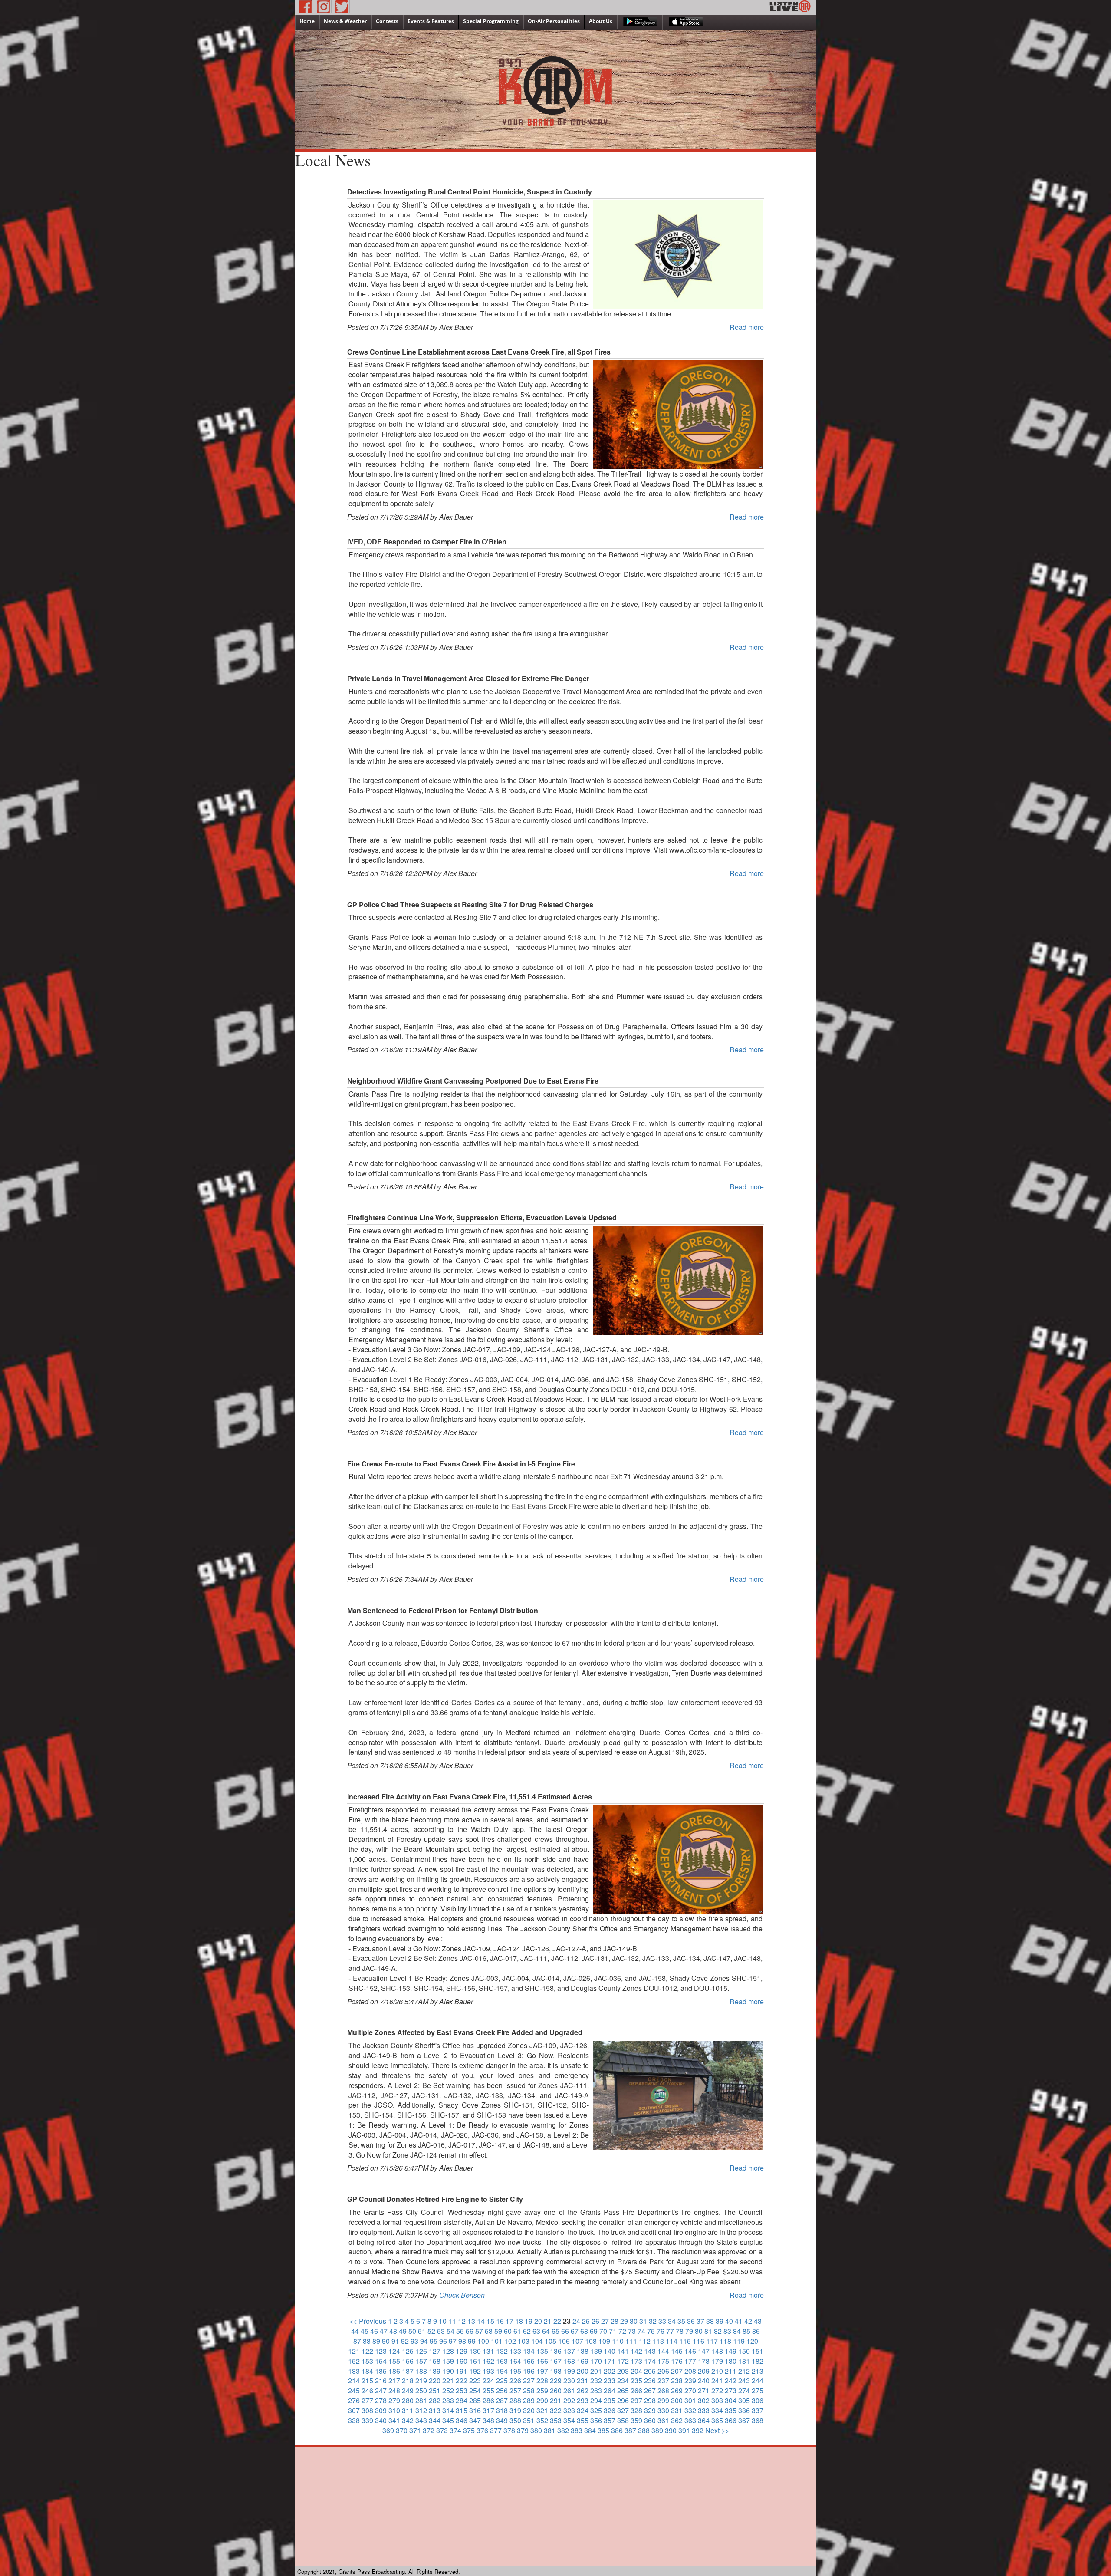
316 (475, 2410)
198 (556, 2371)
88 (367, 2341)
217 (394, 2380)
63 (536, 2331)
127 (435, 2351)
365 (717, 2420)
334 (717, 2410)
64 (546, 2331)
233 (610, 2380)
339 (367, 2420)
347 (475, 2420)
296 (623, 2400)
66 (565, 2331)
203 (623, 2371)
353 (556, 2420)
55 (460, 2331)
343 (421, 2420)
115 (685, 2341)
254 (475, 2390)
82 (718, 2331)
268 (663, 2390)
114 (672, 2341)
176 (677, 2361)
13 (471, 2321)
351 (529, 2420)
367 (744, 2420)
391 (684, 2430)
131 (488, 2351)
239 (690, 2380)
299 (663, 2400)
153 (367, 2361)
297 (636, 2400)
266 (636, 2390)
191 (462, 2371)
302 (704, 2400)
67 (575, 2331)
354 (569, 2420)
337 (758, 2410)
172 (623, 2361)
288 (515, 2400)
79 (689, 2331)
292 (569, 2400)
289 (529, 2400)
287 (502, 2400)
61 (517, 2331)
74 (641, 2331)
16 (500, 2321)
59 (498, 2331)
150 (744, 2351)
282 (435, 2400)
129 (462, 2351)
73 (632, 2331)
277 (367, 2400)
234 (623, 2380)
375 (469, 2430)
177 (690, 2361)
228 (542, 2380)
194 (502, 2371)
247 (381, 2390)
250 (421, 2390)
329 (650, 2410)
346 (462, 2420)
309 (381, 2410)
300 (677, 2400)
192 (475, 2371)
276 (354, 2400)
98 (462, 2341)
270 (690, 2390)
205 (650, 2371)
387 (630, 2430)
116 (698, 2341)
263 (596, 2390)
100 (483, 2341)
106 (564, 2341)
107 (577, 2341)
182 (758, 2361)
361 (663, 2420)
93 (414, 2341)
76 (661, 2331)
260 (556, 2390)
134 (529, 2351)
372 (429, 2430)
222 (462, 2380)
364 (704, 2420)
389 (657, 2430)
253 (462, 2390)
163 (502, 2361)
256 (502, 2390)
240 (704, 2380)
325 (596, 2410)
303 (717, 2400)
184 (367, 2371)
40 (729, 2321)
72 (622, 2331)
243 (744, 2380)
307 (354, 2410)
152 (354, 2361)
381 (550, 2430)
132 (502, 2351)
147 (704, 2351)
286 (488, 2400)
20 (538, 2321)
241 (717, 2380)
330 (663, 2410)
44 (355, 2331)
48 (393, 2331)
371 (415, 2430)
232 (596, 2380)
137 (569, 2351)
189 (435, 2371)
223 (475, 2380)
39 (720, 2321)
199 (569, 2371)
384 (590, 2430)
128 (448, 2351)
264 (610, 2390)
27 (605, 2321)
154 (381, 2361)
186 (394, 2371)
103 (524, 2341)
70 (603, 2331)
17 (509, 2321)
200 (583, 2371)
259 (542, 2390)
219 (421, 2380)
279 (394, 2400)
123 (381, 2351)
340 (381, 2420)
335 (731, 2410)
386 (617, 2430)
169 (583, 2361)
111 (631, 2341)
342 (408, 2420)
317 (488, 2410)
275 (758, 2390)
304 (731, 2400)
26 (595, 2321)
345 (448, 2420)
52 (431, 2331)
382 (563, 2430)
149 (731, 2351)
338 (354, 2420)
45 (365, 2331)
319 (515, 2410)
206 (663, 2371)
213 (758, 2371)
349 (502, 2420)
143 (650, 2351)
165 (529, 2361)
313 (435, 2410)
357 (610, 2420)
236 (650, 2380)
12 (462, 2321)
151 (758, 2351)
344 (435, 2420)
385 (603, 2430)
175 (663, 2361)
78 (680, 2331)
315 (462, 2410)
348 (488, 2420)
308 (367, 2410)
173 (636, 2361)
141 (623, 2351)
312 (421, 2410)
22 (557, 2321)
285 (475, 2400)
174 (650, 2361)
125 (408, 2351)
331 (677, 2410)
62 (527, 2331)
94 (424, 2341)
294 (596, 2400)
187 (408, 2371)
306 (758, 2400)
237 (663, 2380)
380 (536, 2430)
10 (443, 2321)
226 (515, 2380)
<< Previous (368, 2321)
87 (357, 2341)
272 (717, 2390)
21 (548, 2321)
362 (677, 2420)
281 (421, 2400)
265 (623, 2390)
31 (643, 2321)
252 (448, 2390)
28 (615, 2321)
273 (731, 2390)
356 (596, 2420)
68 (584, 2331)
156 (408, 2361)
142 (636, 2351)
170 (596, 2361)
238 (677, 2380)
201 (596, 2371)
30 (634, 2321)
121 (354, 2351)
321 (542, 2410)
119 (739, 2341)
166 (542, 2361)
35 (681, 2321)
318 (502, 2410)
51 (422, 2331)
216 (381, 2380)
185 (381, 2371)
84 (737, 2331)
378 (509, 2430)
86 (756, 2331)
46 (374, 2331)
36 (691, 2321)
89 (376, 2341)
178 (704, 2361)
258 (529, 2390)
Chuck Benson (462, 2295)
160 (462, 2361)
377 (496, 2430)
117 (712, 2341)
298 (650, 2400)
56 (470, 2331)
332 (690, 2410)
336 (744, 2410)
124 (394, 2351)
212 (744, 2371)
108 (591, 2341)
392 (698, 2430)
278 (381, 2400)
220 (435, 2380)
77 (670, 2331)
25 (586, 2321)
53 (441, 2331)
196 (529, 2371)
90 (386, 2341)
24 (576, 2321)
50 (412, 2331)
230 (569, 2380)
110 (618, 2341)
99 (472, 2341)
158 (435, 2361)
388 (644, 2430)
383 (577, 2430)
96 (443, 2341)
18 (519, 2321)
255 (488, 2390)
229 (556, 2380)
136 (556, 2351)
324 (583, 2410)
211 (731, 2371)
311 (408, 2410)
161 (475, 2361)
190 (448, 2371)
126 (421, 2351)
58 (489, 2331)
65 (555, 2331)
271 (704, 2390)
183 (354, 2371)
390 (671, 2430)
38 (710, 2321)
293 (583, 2400)
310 (394, 2410)
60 (508, 2331)
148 (717, 2351)
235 (636, 2380)
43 (758, 2321)
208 (690, 2371)
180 (731, 2361)
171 (610, 2361)
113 (658, 2341)
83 (727, 2331)
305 (744, 2400)
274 (744, 2390)
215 (367, 2380)
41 (739, 2321)
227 (529, 2380)
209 (704, 2371)
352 (542, 2420)
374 (455, 2430)
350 (515, 2420)
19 (529, 2321)
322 (556, 2410)
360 (650, 2420)
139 (596, 2351)
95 (434, 2341)
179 (717, 2361)
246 (367, 2390)
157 (421, 2361)
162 (488, 2361)
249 (408, 2390)
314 (448, 2410)
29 (624, 2321)
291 (556, 2400)
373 (442, 2430)
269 (677, 2390)
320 (529, 2410)
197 (542, 2371)
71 (613, 2331)
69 (594, 2331)
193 (488, 2371)
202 (610, 2371)
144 (663, 2351)
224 (488, 2380)
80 (699, 2331)
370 (402, 2430)
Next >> (717, 2430)
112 (645, 2341)
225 (502, 2380)
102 (510, 2341)
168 (569, 2361)
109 (604, 2341)
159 (448, 2361)
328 (636, 2410)
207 (677, 2371)
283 (448, 2400)
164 (515, 2361)
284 (462, 2400)
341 (394, 2420)
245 (354, 2390)
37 (700, 2321)
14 (481, 2321)
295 (610, 2400)
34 (672, 2321)
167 (556, 2361)
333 (704, 2410)
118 (725, 2341)
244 (758, 2380)
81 (708, 2331)
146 (690, 2351)
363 (690, 2420)
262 (583, 2390)
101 (497, 2341)
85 (746, 2331)
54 (450, 2331)
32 (653, 2321)
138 (583, 2351)
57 (479, 2331)
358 (623, 2420)
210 (717, 2371)
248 (394, 2390)
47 (384, 2331)
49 (403, 2331)
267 (650, 2390)
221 (448, 2380)
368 (758, 2420)
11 (452, 2321)
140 (610, 2351)
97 (453, 2341)
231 (583, 2380)
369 (388, 2430)
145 (677, 2351)
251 (435, 2390)
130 (475, 2351)
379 (523, 2430)
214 (354, 2380)
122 (367, 2351)
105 (551, 2341)
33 (662, 2321)
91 (395, 2341)
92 (405, 2341)
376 (482, 2430)
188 (421, 2371)
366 (731, 2420)
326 (610, 2410)
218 (408, 2380)
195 (515, 2371)
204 (636, 2371)
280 (408, 2400)
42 (748, 2321)
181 (744, 2361)
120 (752, 2341)
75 (651, 2331)
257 (515, 2390)
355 (583, 2420)
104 (537, 2341)
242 (731, 2380)
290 (542, 2400)
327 (623, 2410)
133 (515, 2351)
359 (636, 2420)
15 (490, 2321)
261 (569, 2390)
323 (569, 2410)
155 (394, 2361)
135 (542, 2351)
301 (690, 2400)
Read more (747, 327)
